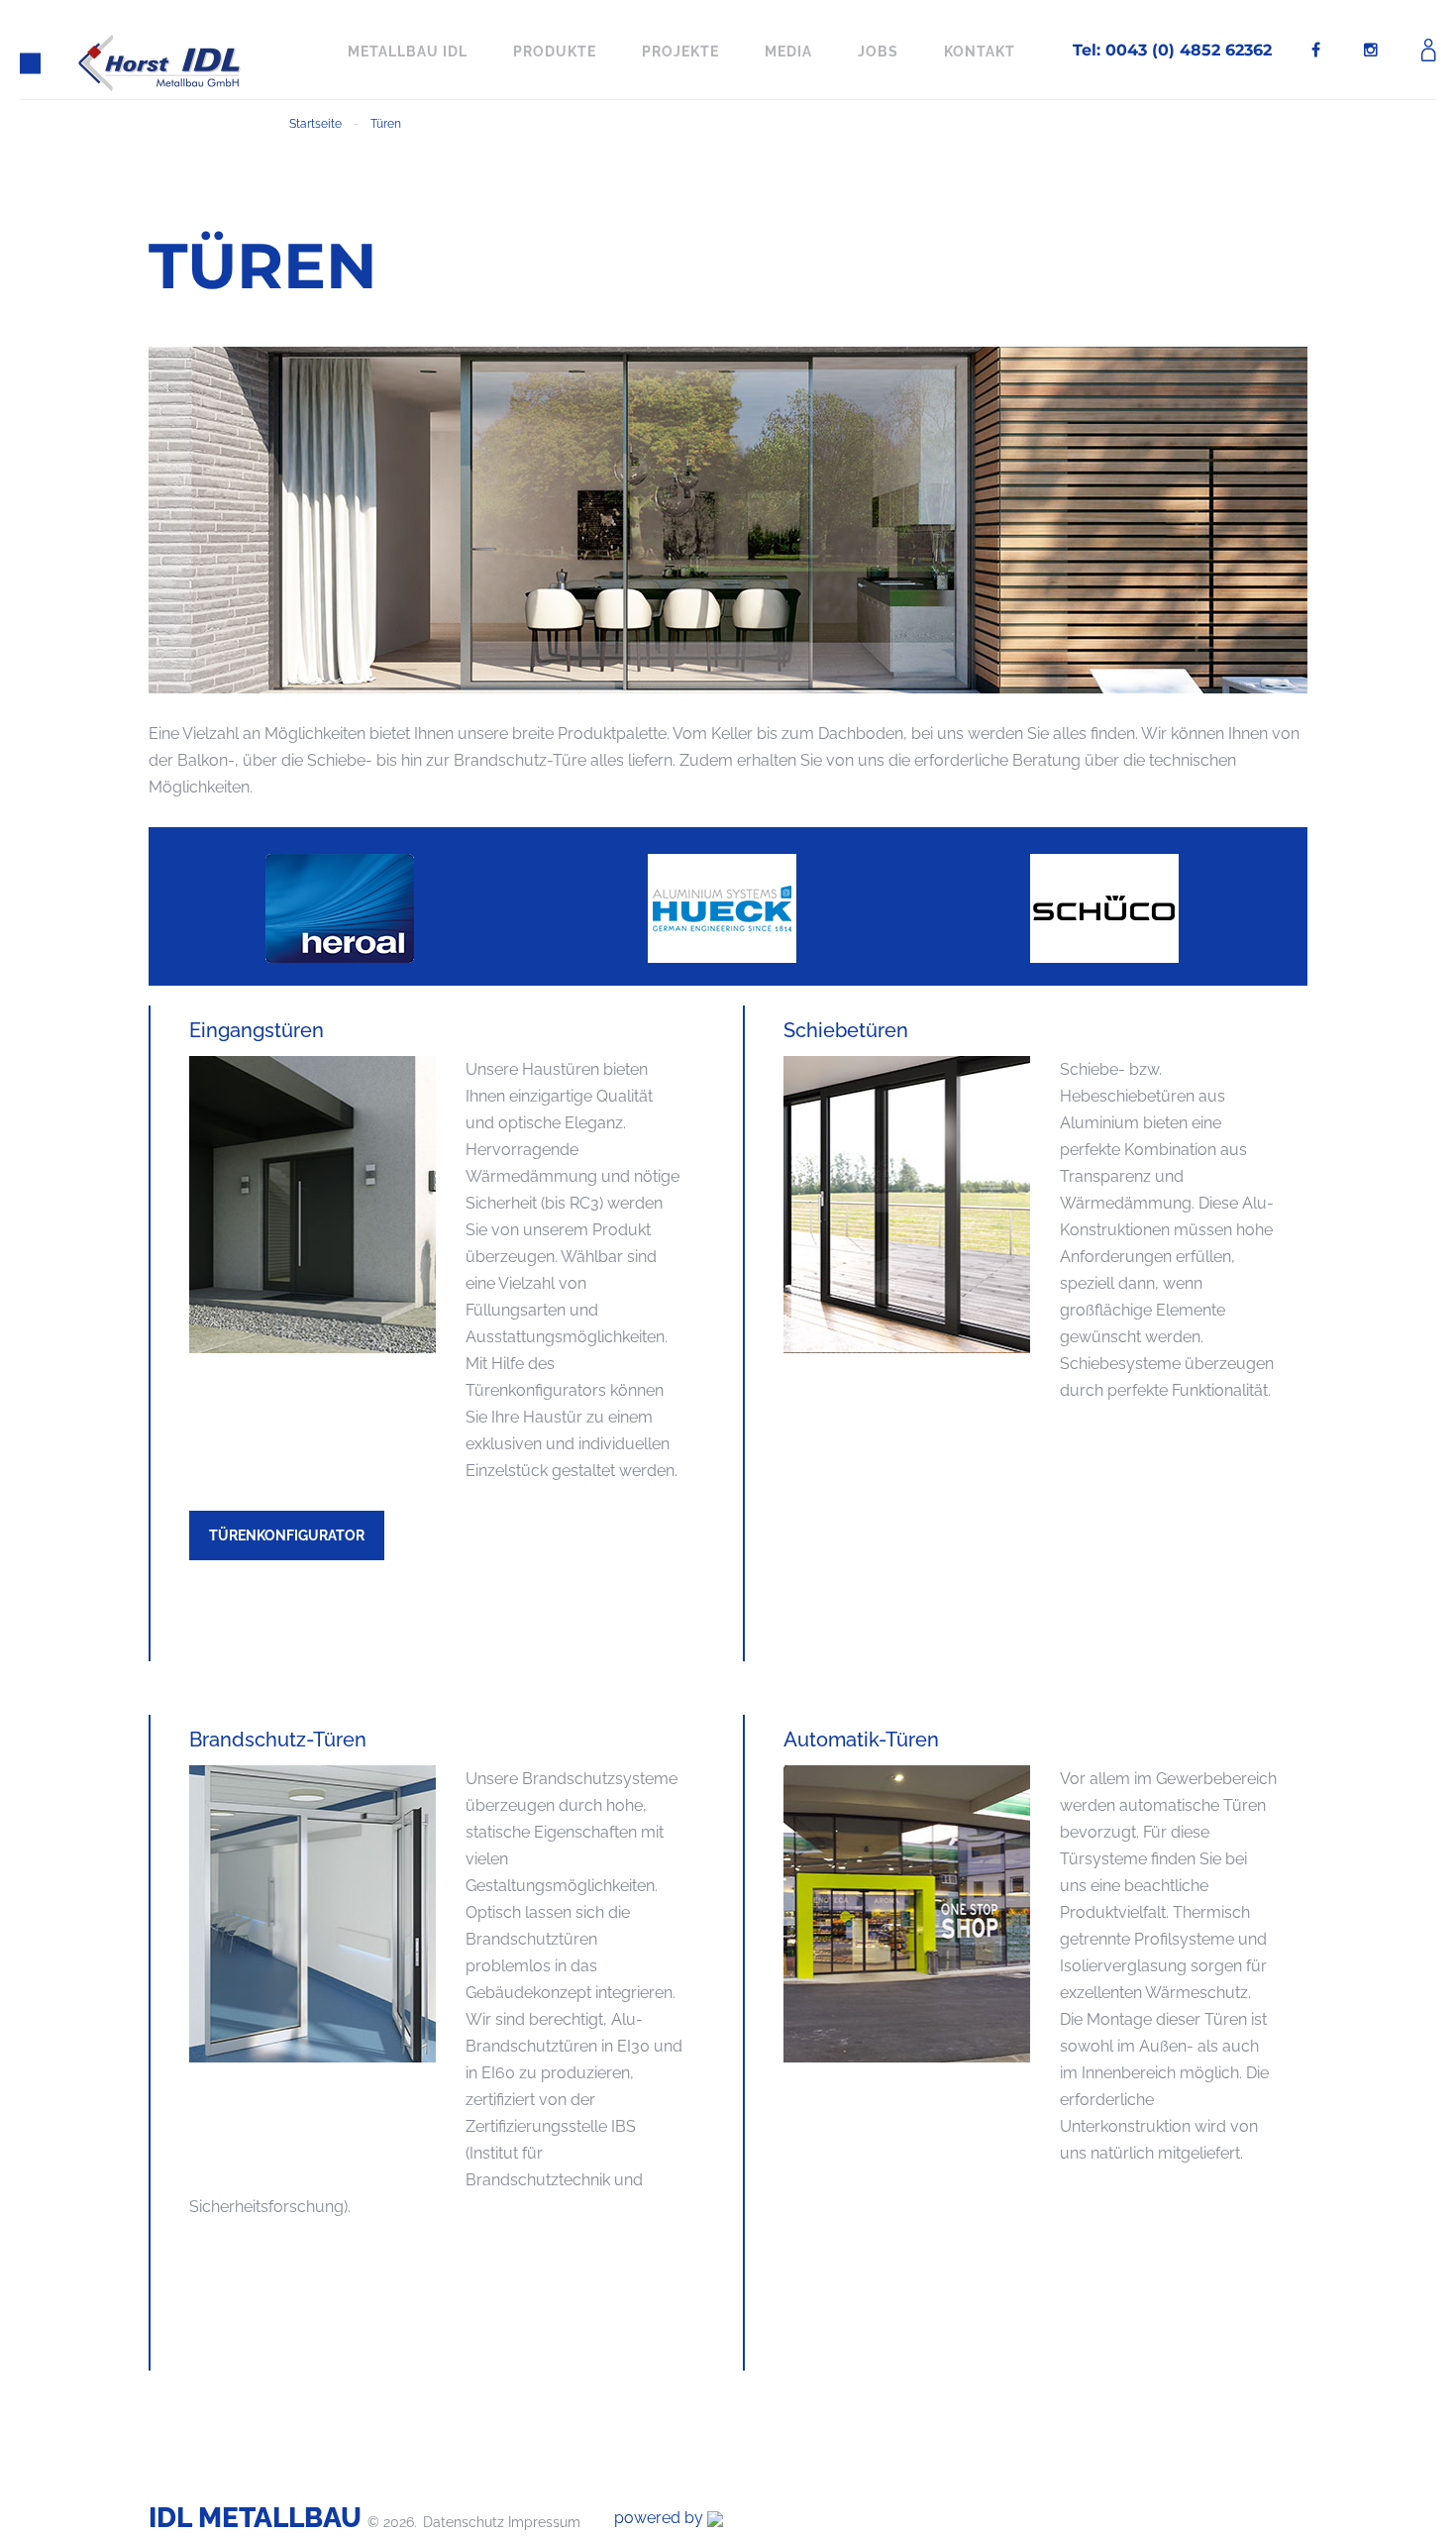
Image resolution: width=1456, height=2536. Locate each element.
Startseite (315, 124)
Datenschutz (466, 2522)
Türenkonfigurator (287, 1535)
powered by (661, 2518)
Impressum (544, 2522)
